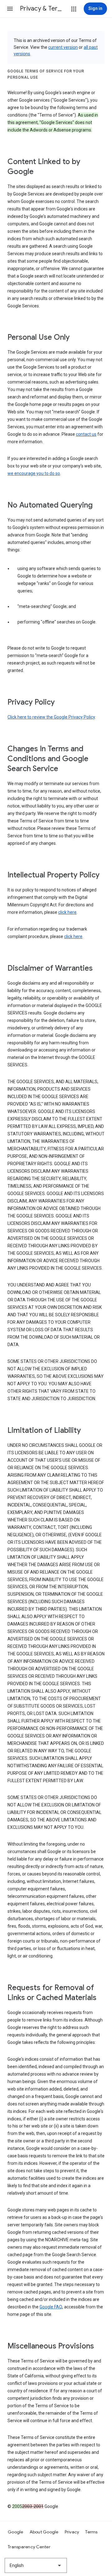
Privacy (72, 2532)
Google (16, 2532)
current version (63, 47)
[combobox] (36, 2565)
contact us (86, 434)
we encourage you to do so (34, 473)
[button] (10, 9)
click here (67, 912)
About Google (44, 2532)
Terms (91, 2532)
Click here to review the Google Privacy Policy (51, 717)
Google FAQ (51, 2307)
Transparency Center (29, 2547)
